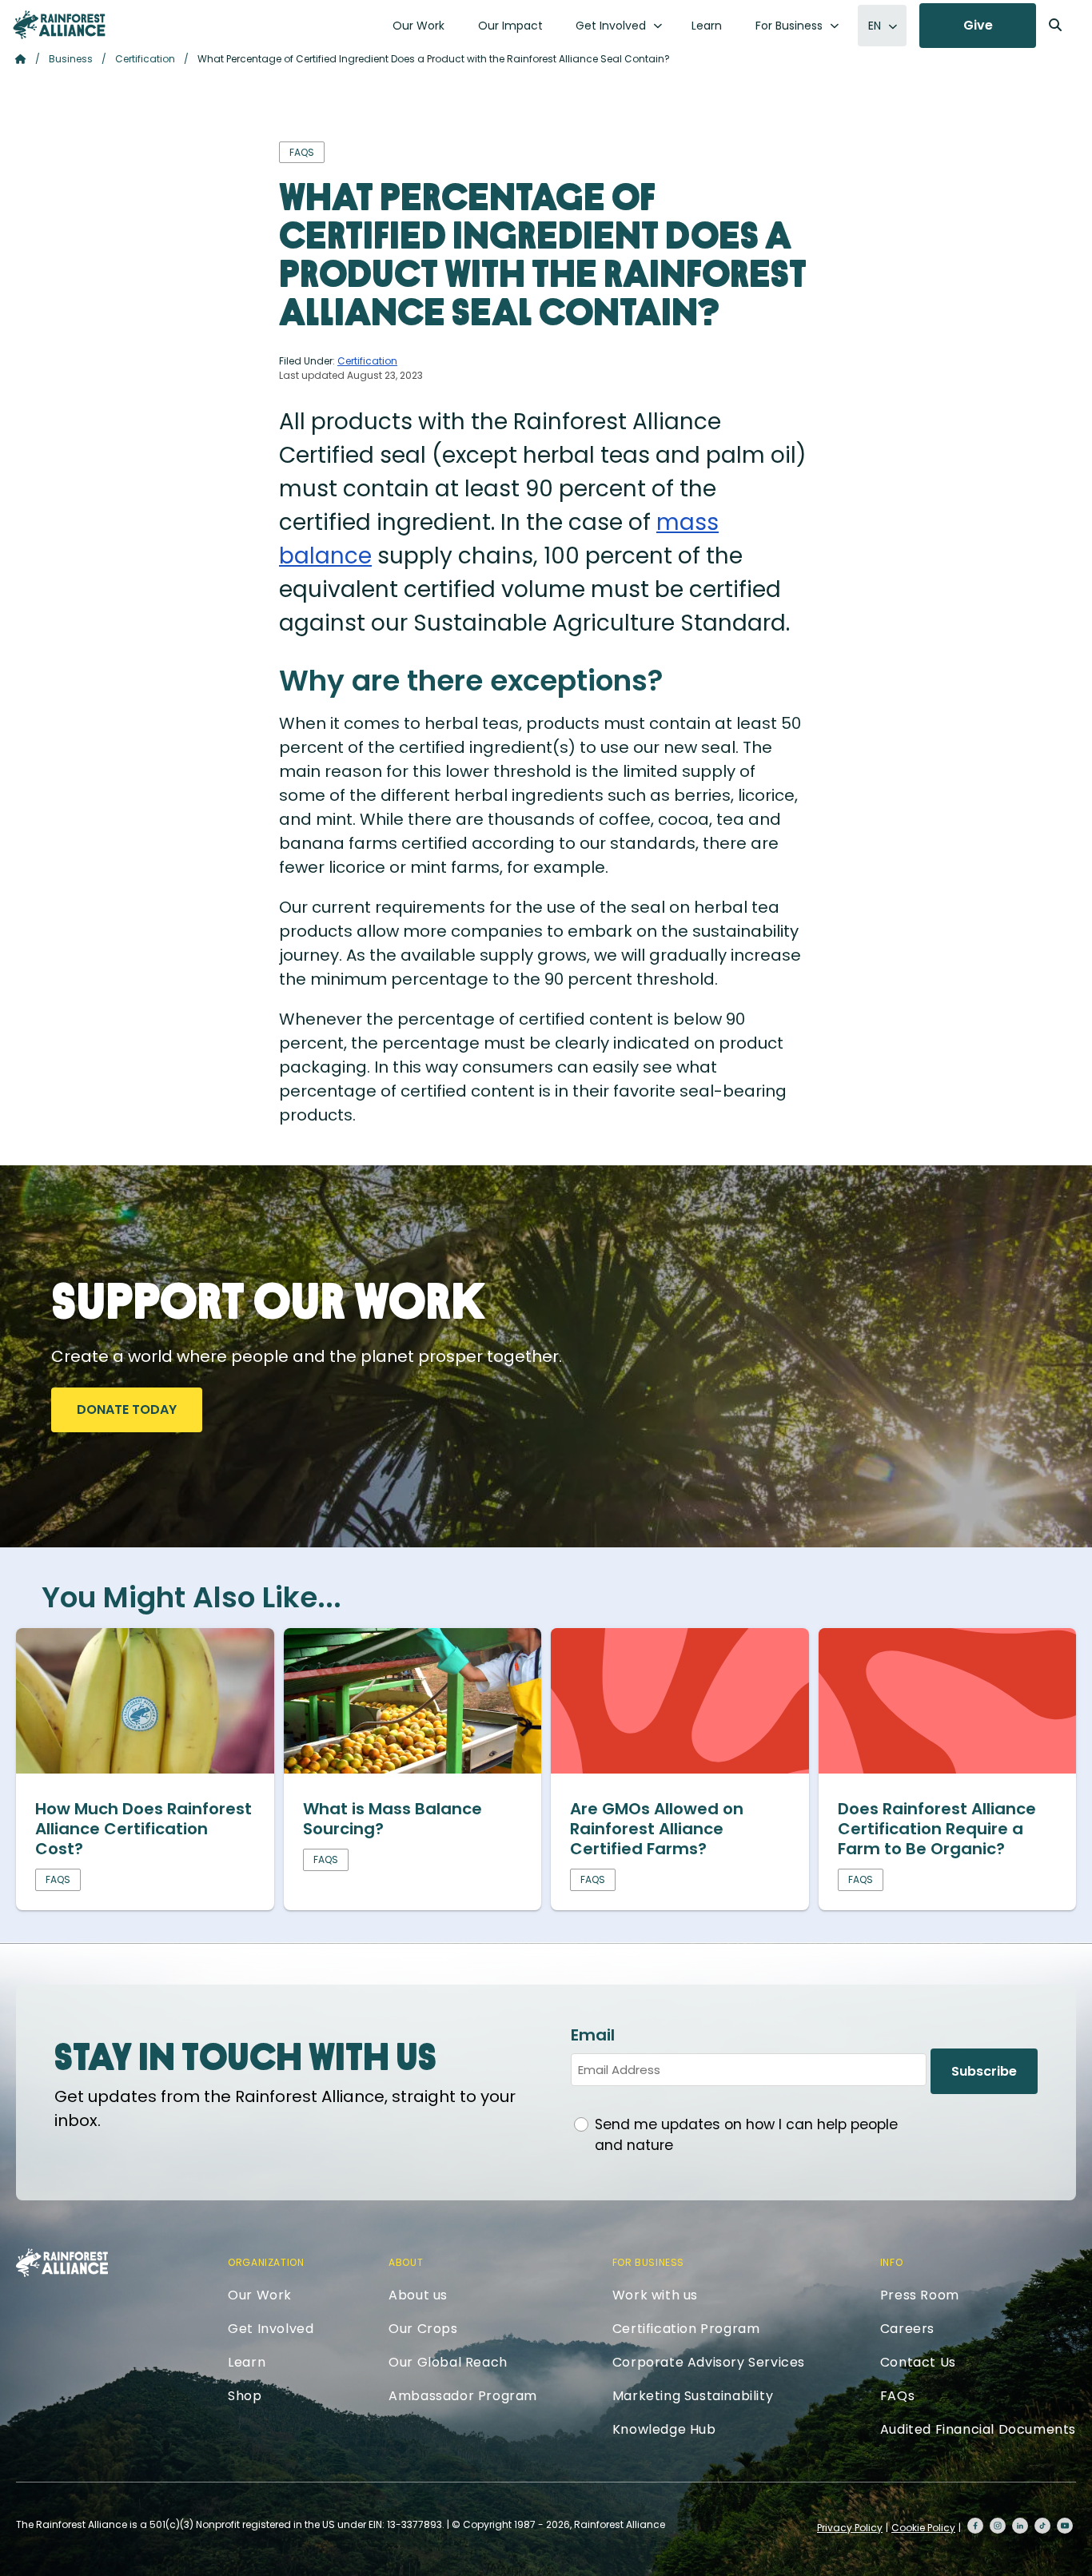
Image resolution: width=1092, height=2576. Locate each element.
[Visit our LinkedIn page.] (1020, 2526)
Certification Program (686, 2329)
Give (978, 25)
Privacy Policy (850, 2528)
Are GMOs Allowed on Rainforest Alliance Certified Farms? (657, 1829)
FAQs (897, 2396)
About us (418, 2295)
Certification (145, 59)
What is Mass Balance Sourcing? (393, 1819)
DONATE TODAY (127, 1409)
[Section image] (145, 1768)
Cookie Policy (923, 2528)
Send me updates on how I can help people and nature (746, 2135)
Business (71, 59)
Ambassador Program (463, 2396)
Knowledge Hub (664, 2429)
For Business (789, 26)
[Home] (59, 25)
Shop (245, 2396)
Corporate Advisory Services (709, 2362)
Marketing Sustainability (693, 2396)
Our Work (418, 26)
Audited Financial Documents (978, 2429)
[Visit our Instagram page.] (998, 2526)
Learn (707, 26)
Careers (907, 2329)
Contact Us (918, 2362)
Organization (266, 2262)
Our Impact (510, 26)
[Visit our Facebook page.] (975, 2526)
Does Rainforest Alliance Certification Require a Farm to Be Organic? (937, 1829)
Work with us (655, 2295)
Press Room (920, 2295)
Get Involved (611, 26)
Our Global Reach (448, 2362)
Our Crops (423, 2329)
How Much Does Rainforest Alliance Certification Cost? (143, 1829)
